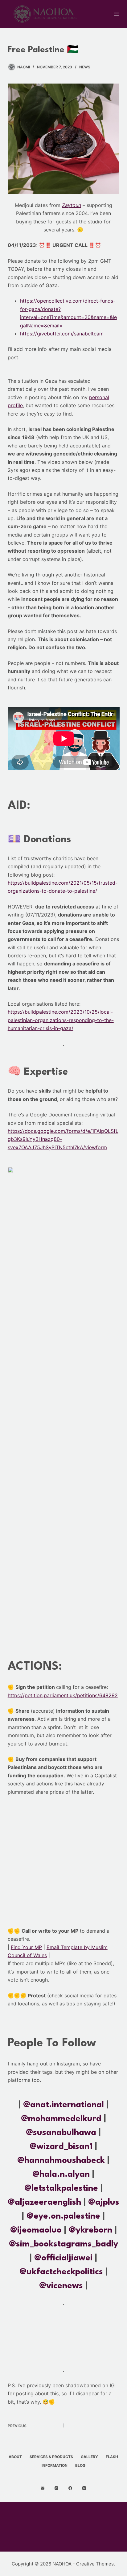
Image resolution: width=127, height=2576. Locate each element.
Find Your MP (26, 1947)
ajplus (107, 2203)
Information (55, 2465)
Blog (80, 2465)
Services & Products (51, 2457)
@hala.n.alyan (61, 2175)
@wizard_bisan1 (61, 2147)
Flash (112, 2457)
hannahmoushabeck (65, 2161)
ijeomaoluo (39, 2230)
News (85, 67)
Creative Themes (95, 2564)
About (15, 2457)
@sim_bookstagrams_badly (63, 2244)
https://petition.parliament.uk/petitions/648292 (63, 1695)
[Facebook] (70, 2488)
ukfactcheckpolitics (65, 2272)
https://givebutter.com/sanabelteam (62, 334)
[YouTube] (84, 2488)
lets (39, 2189)
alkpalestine (74, 2189)
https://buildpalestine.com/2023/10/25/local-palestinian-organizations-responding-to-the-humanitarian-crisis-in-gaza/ (61, 1020)
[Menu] (117, 14)
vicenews (65, 2286)
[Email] (43, 2488)
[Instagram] (56, 2488)
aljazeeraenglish (48, 2203)
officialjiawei (67, 2258)
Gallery (89, 2457)
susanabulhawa (65, 2133)
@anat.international (63, 2105)
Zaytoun (72, 205)
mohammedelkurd (65, 2119)
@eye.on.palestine (63, 2216)
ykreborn (94, 2230)
